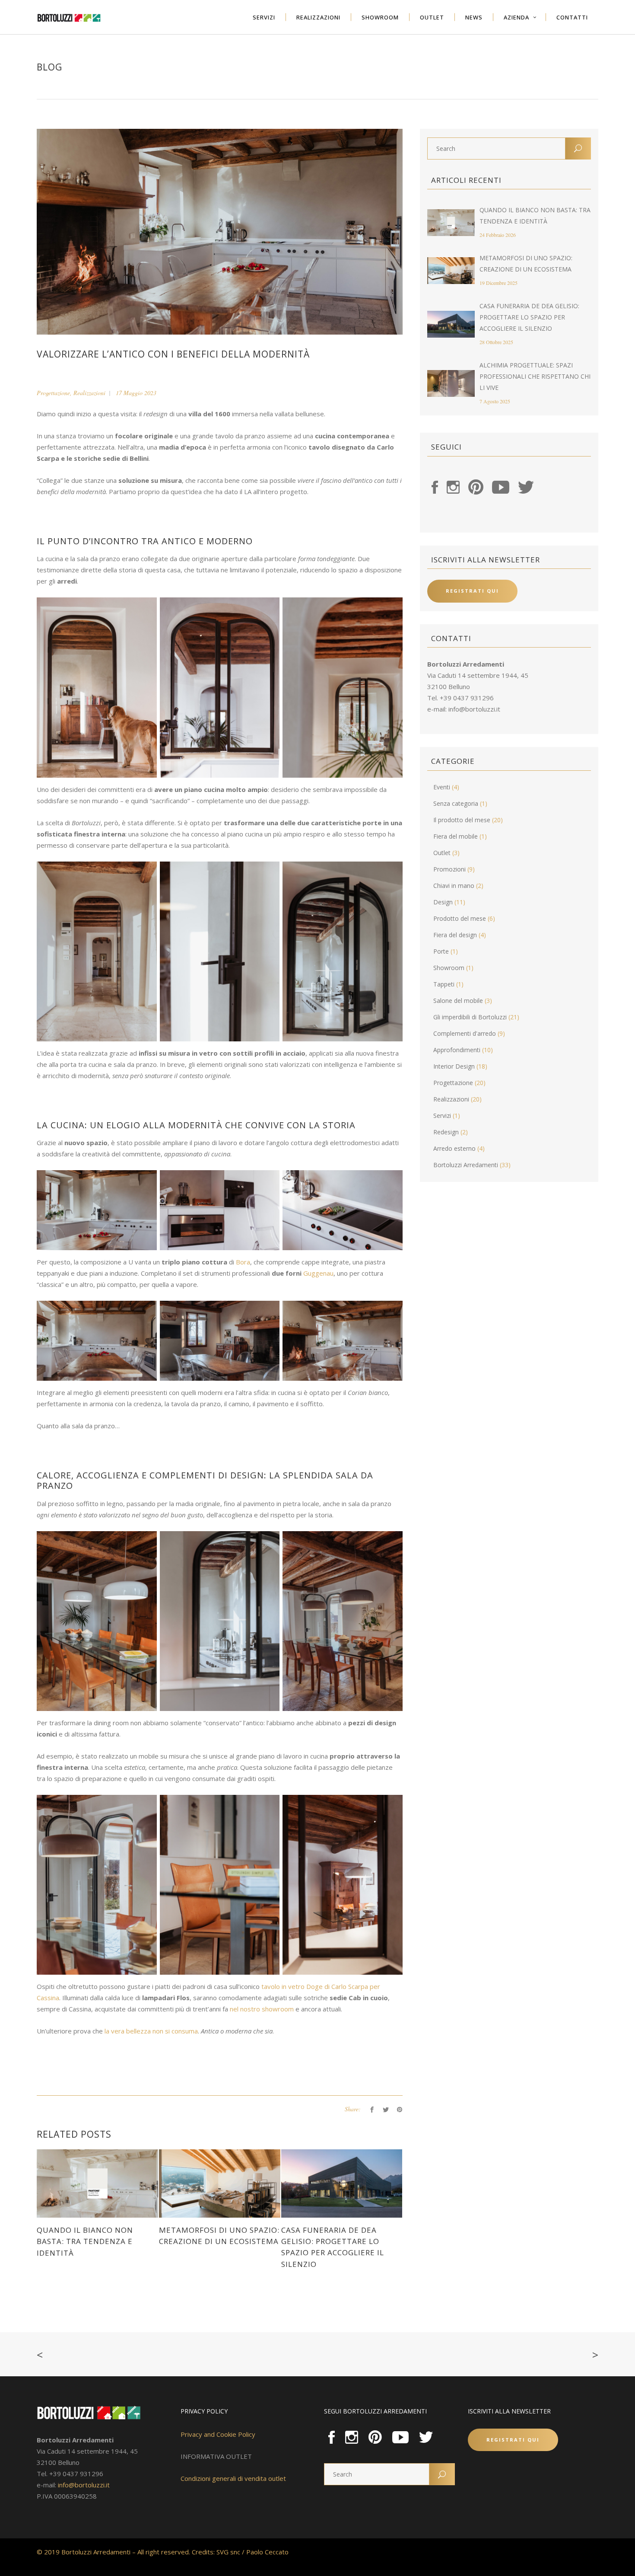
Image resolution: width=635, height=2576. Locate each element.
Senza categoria (456, 803)
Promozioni (449, 869)
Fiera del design (455, 935)
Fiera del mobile (456, 836)
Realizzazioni (89, 393)
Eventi (442, 787)
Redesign (446, 1132)
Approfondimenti (457, 1050)
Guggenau (318, 1273)
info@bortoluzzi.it (474, 709)
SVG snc (228, 2552)
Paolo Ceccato (267, 2552)
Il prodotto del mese (462, 820)
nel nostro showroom (262, 2009)
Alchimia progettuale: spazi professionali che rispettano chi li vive (535, 376)
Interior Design (454, 1066)
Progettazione (53, 393)
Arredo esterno (454, 1148)
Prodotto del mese (460, 918)
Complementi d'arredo (465, 1033)
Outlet (442, 853)
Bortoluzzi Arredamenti (466, 1165)
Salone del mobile (458, 1001)
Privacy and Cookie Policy (218, 2434)
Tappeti (444, 984)
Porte (441, 951)
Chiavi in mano (454, 886)
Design (443, 902)
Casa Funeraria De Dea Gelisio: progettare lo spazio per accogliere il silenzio (529, 317)
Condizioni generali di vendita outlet (233, 2478)
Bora (243, 1262)
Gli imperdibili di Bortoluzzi (470, 1017)
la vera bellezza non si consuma (151, 2031)
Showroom (449, 968)
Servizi (442, 1116)
